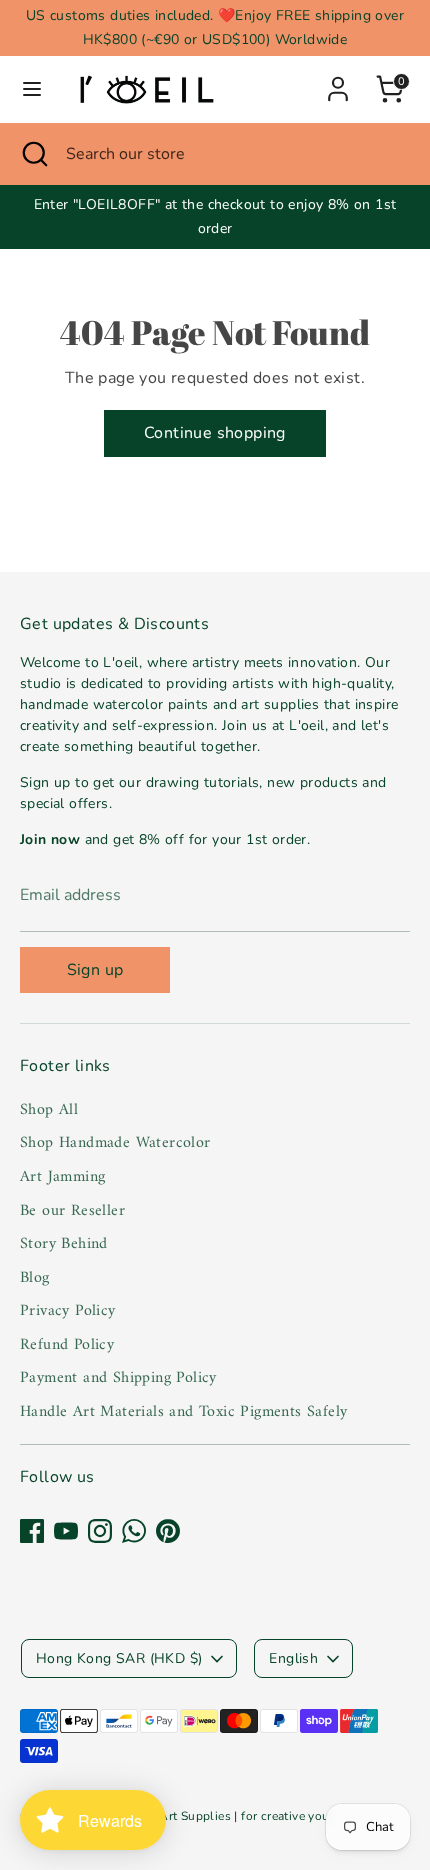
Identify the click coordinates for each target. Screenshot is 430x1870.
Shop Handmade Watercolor (115, 1143)
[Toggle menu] (32, 89)
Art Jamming (62, 1177)
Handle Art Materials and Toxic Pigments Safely (183, 1412)
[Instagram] (100, 1531)
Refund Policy (67, 1345)
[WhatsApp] (134, 1531)
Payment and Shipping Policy (118, 1378)
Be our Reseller (72, 1211)
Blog (35, 1278)
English (293, 1658)
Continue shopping (215, 433)
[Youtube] (66, 1531)
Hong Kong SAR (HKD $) (119, 1658)
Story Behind (64, 1244)
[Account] (338, 81)
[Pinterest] (168, 1531)
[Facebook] (32, 1531)
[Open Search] (33, 154)
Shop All (49, 1110)
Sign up (95, 970)
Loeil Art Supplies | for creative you (228, 1816)
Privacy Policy (68, 1311)
